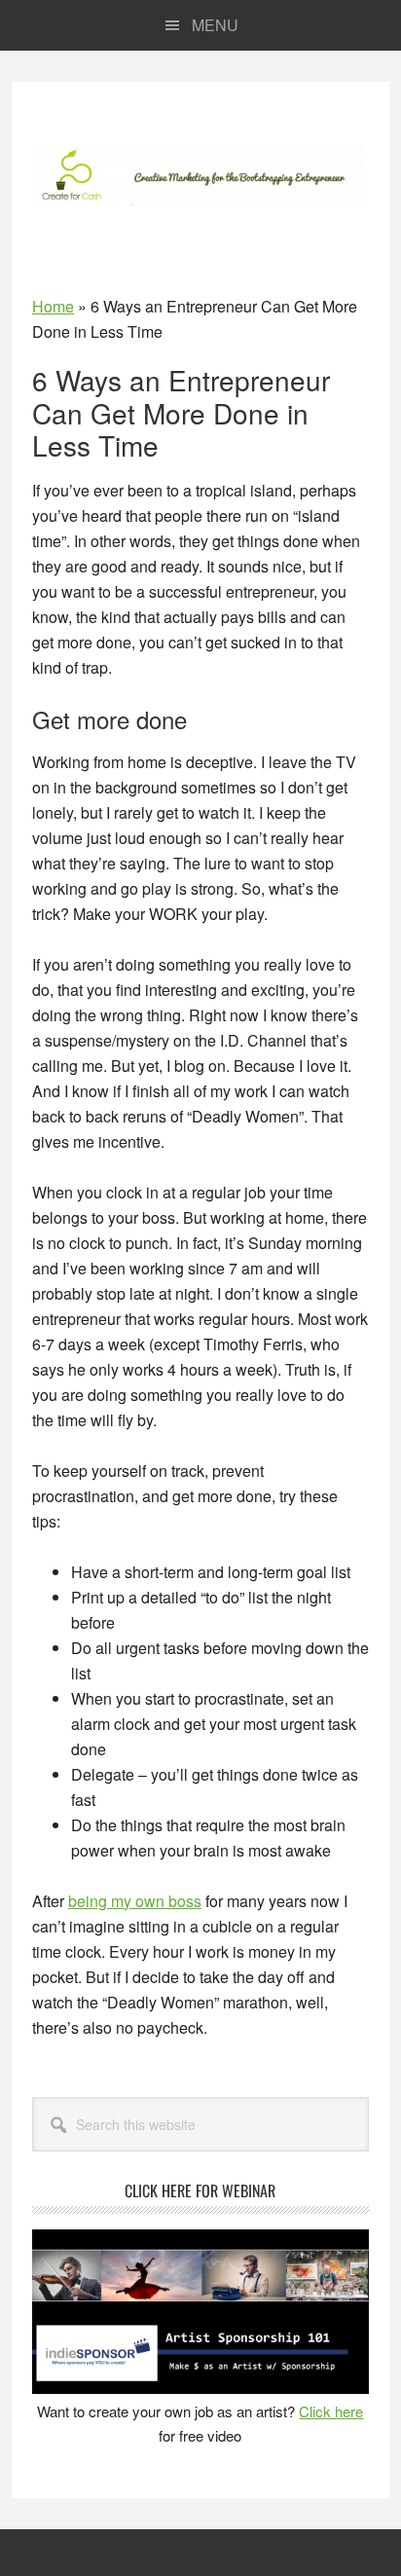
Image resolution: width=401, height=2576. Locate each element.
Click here (331, 2411)
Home (53, 306)
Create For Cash (200, 174)
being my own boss (135, 1901)
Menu (215, 25)
